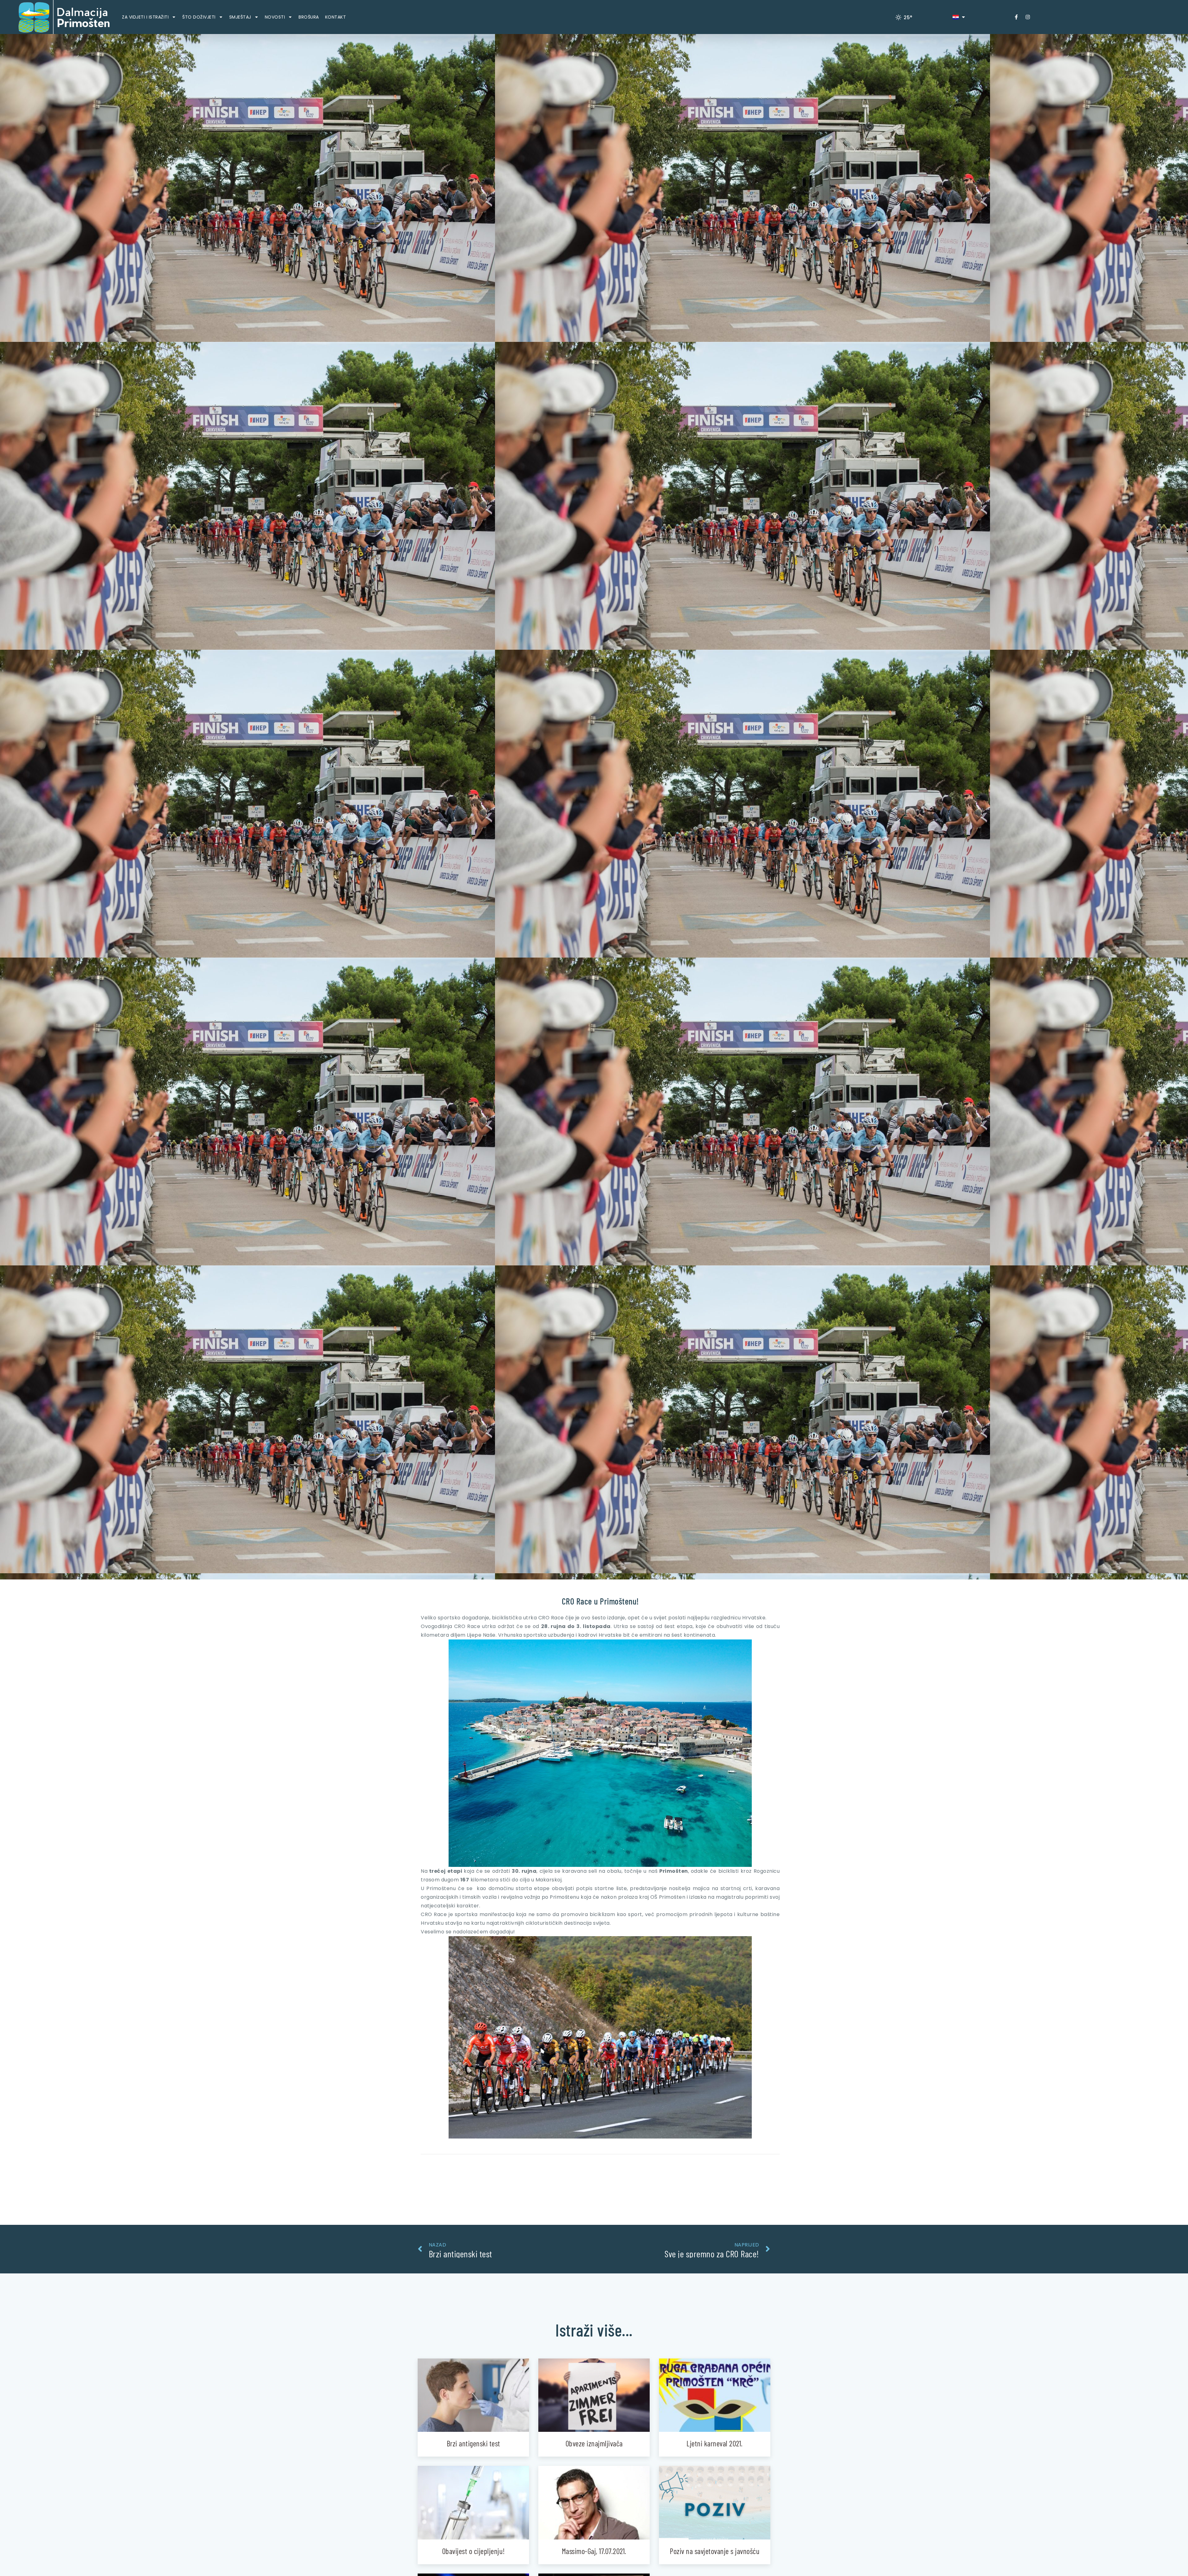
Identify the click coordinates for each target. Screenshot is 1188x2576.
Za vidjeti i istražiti (145, 17)
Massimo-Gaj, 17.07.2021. (594, 2551)
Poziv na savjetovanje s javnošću (715, 2551)
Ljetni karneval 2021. (715, 2443)
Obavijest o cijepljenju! (473, 2551)
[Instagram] (1028, 17)
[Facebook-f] (1016, 17)
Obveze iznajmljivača (594, 2443)
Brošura (309, 17)
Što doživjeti (199, 17)
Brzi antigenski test (473, 2443)
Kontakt (336, 17)
